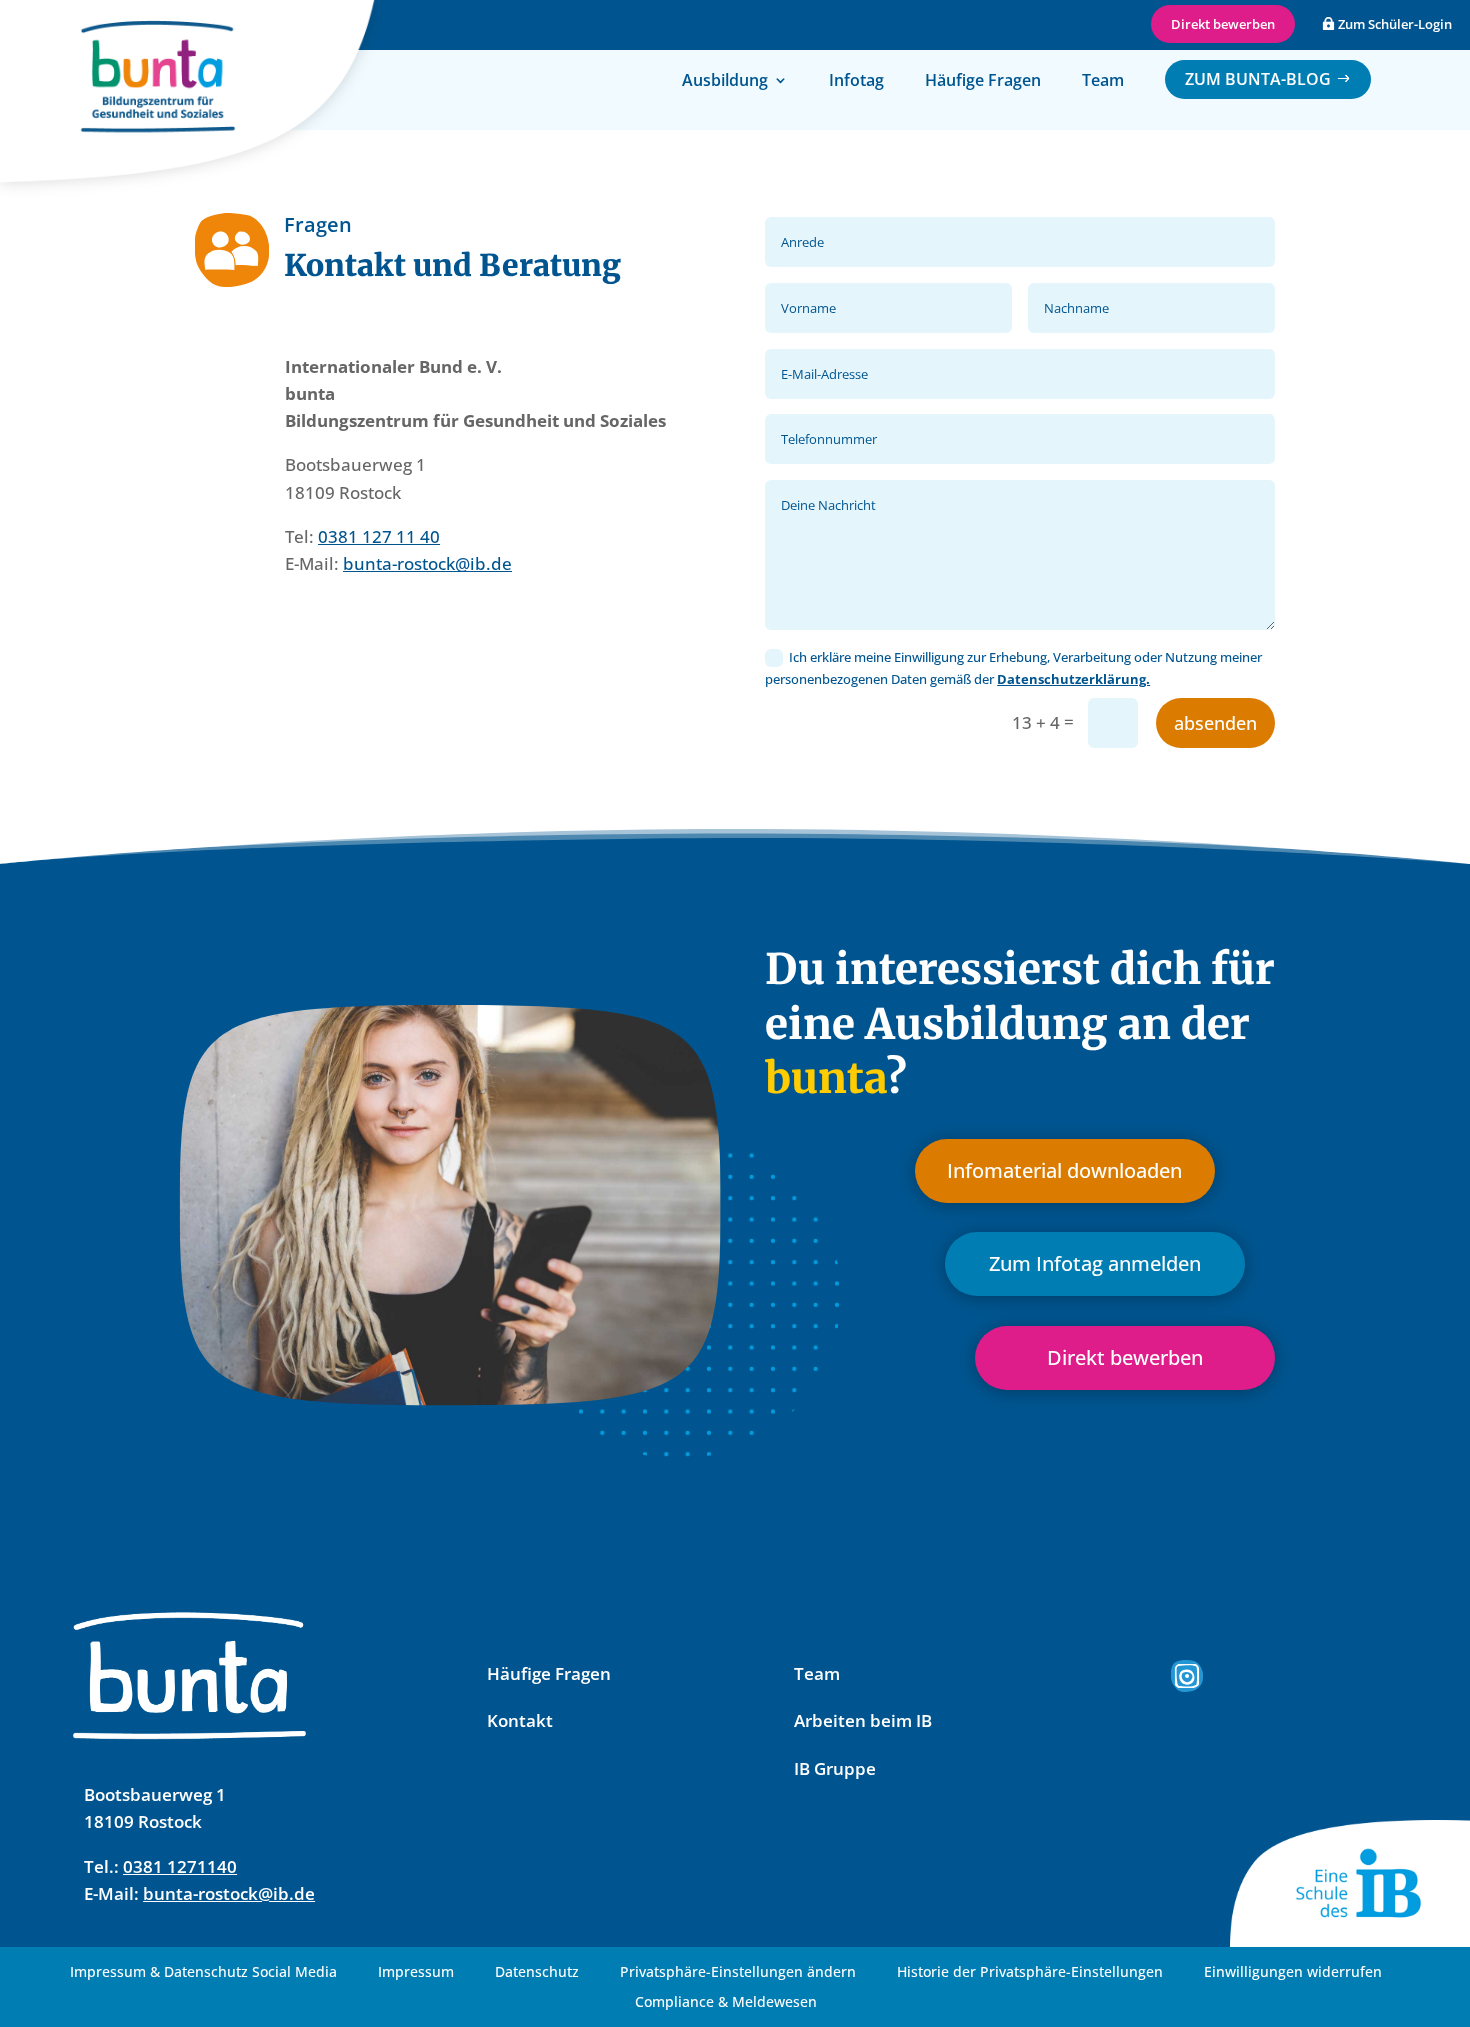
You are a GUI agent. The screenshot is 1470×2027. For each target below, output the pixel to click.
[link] (1187, 1676)
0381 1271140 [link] (180, 1866)
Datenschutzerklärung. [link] (1073, 679)
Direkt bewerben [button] (1223, 24)
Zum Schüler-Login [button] (1395, 24)
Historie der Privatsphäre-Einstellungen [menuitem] (1030, 1973)
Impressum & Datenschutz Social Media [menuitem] (203, 1973)
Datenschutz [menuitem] (537, 1973)
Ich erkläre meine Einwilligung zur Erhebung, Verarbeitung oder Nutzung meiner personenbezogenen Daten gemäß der (1013, 668)
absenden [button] (1215, 723)
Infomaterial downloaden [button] (1064, 1170)
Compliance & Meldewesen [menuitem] (726, 2003)
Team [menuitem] (1103, 82)
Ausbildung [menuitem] (725, 82)
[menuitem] (1268, 79)
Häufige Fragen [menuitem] (983, 82)
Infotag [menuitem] (856, 82)
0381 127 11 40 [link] (379, 536)
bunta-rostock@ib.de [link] (427, 563)
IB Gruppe (835, 1768)
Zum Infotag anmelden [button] (1095, 1263)
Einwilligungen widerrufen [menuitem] (1293, 1973)
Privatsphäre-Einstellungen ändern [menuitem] (738, 1973)
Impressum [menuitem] (416, 1973)
